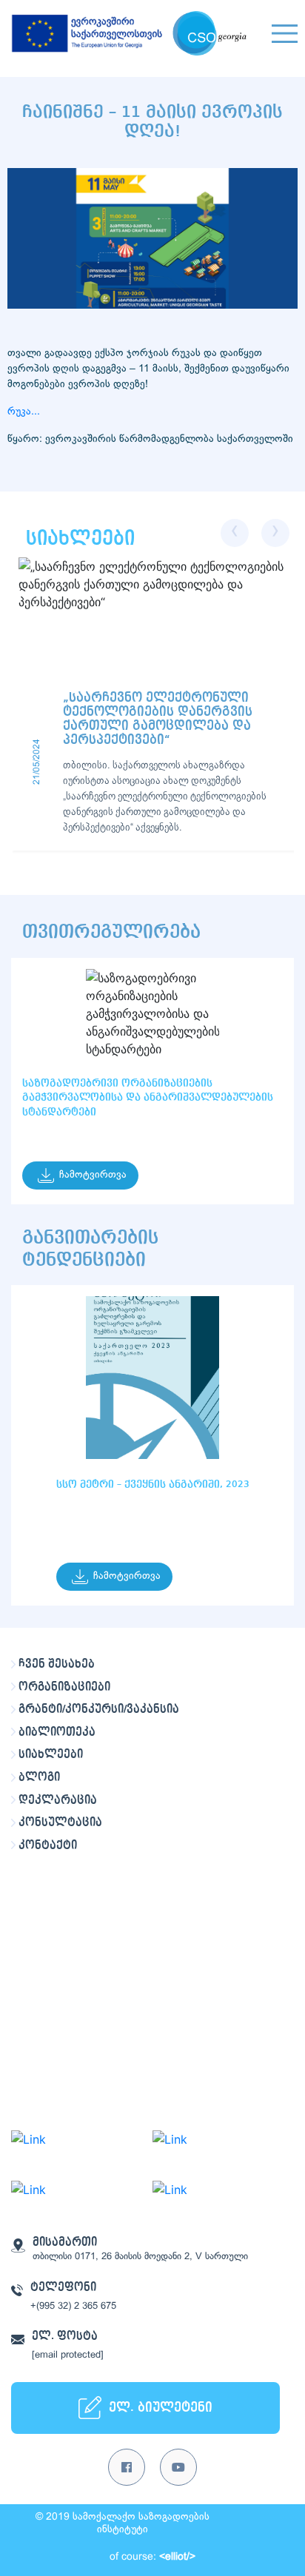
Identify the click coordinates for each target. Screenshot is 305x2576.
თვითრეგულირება (111, 932)
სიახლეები (51, 1754)
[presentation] (235, 533)
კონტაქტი (48, 1845)
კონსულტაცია (60, 1822)
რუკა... (27, 412)
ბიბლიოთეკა (57, 1732)
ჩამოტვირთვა (93, 1175)
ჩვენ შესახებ (57, 1664)
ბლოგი (39, 1777)
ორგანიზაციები (64, 1687)
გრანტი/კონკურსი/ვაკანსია (99, 1709)
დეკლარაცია (58, 1800)
